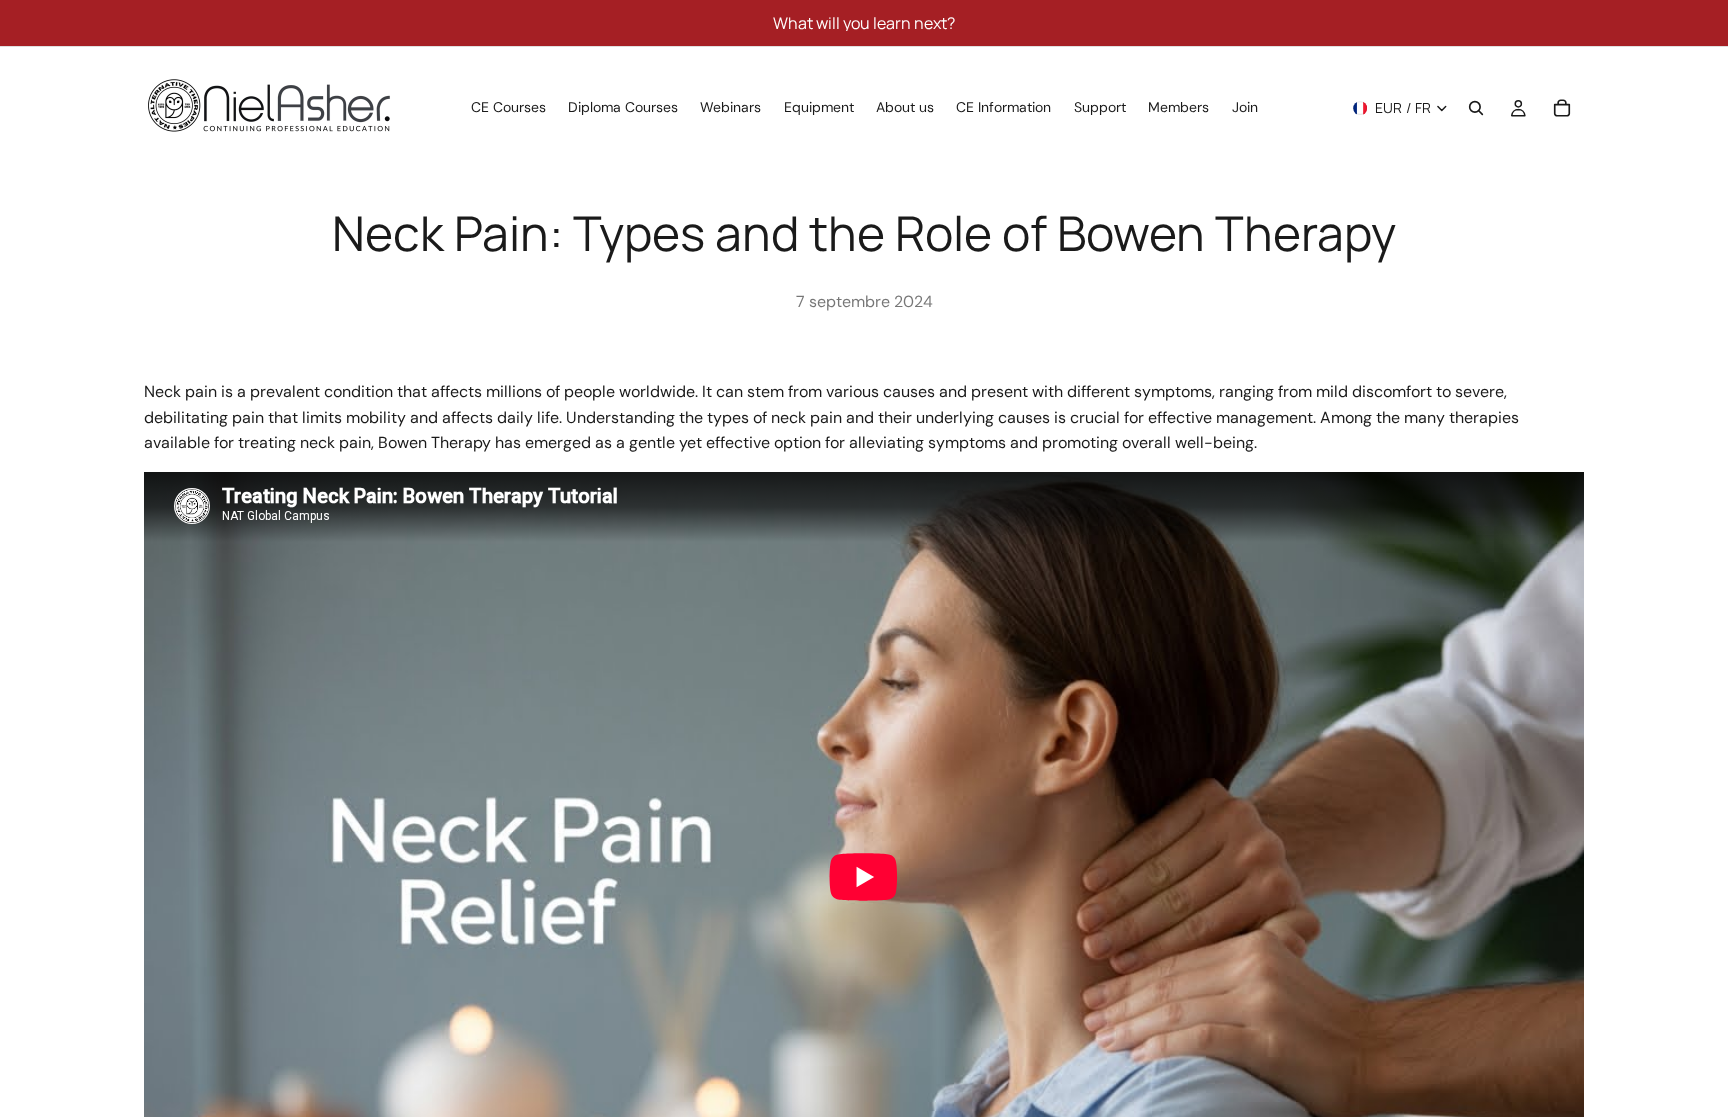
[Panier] (1562, 108)
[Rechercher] (1476, 108)
